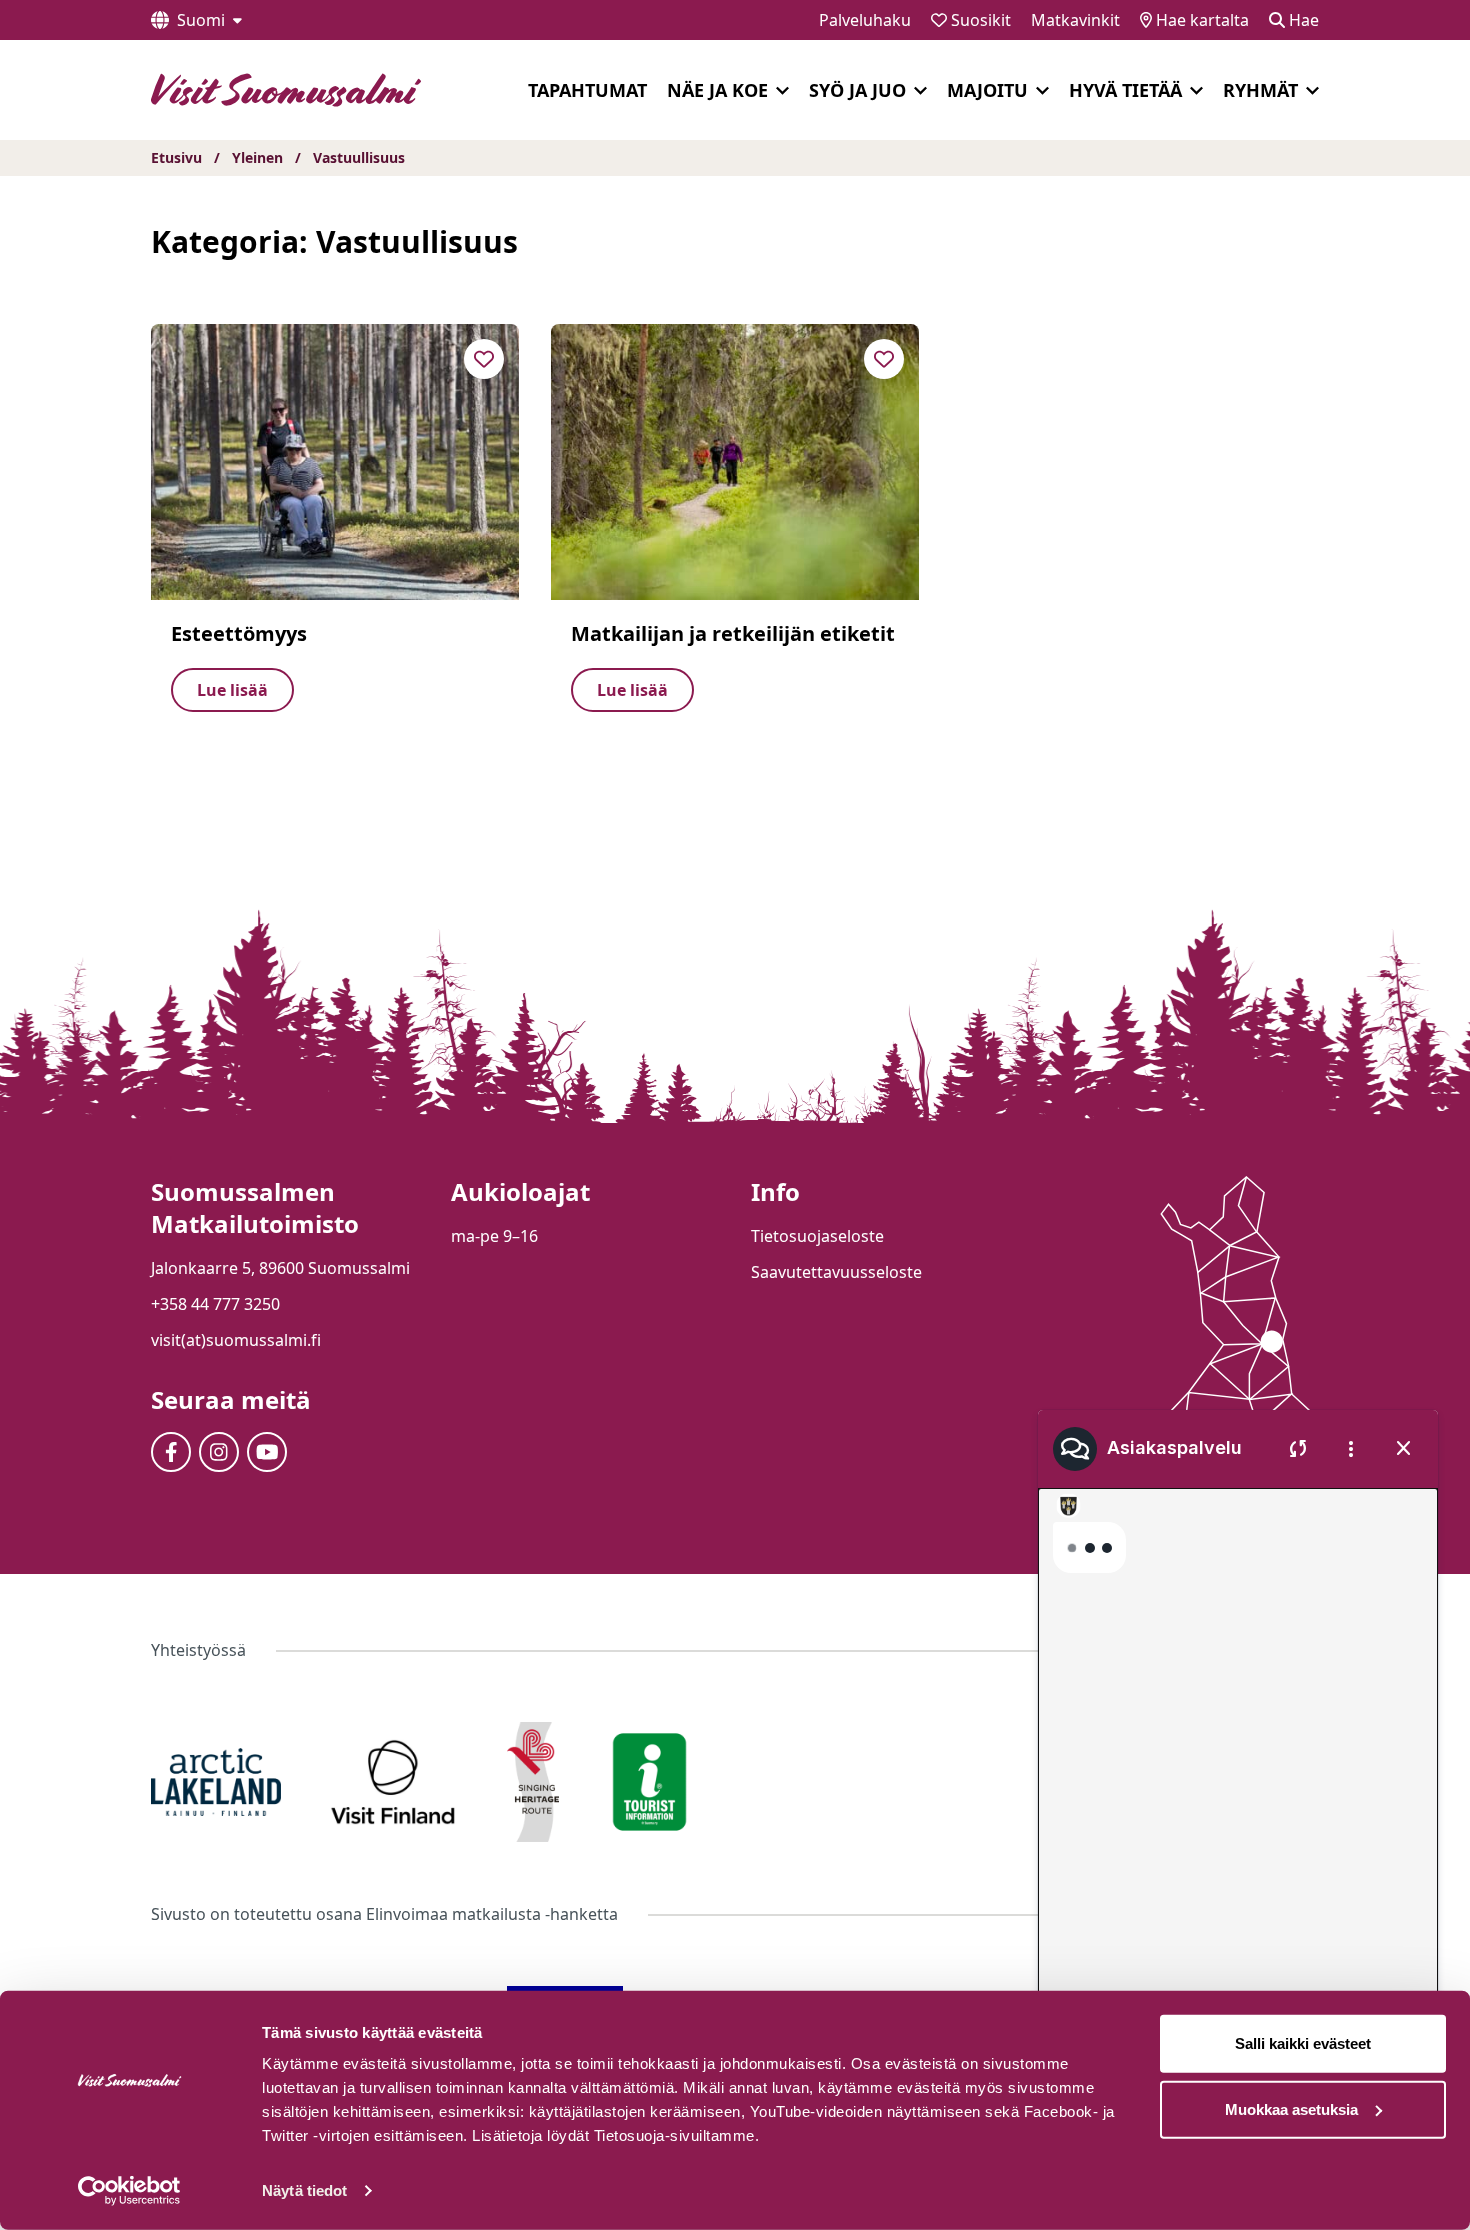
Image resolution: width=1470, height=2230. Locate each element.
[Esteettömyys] (335, 462)
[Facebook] (171, 1452)
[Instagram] (219, 1452)
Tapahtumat (587, 90)
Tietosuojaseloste (817, 1236)
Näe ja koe (717, 90)
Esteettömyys (239, 633)
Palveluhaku (865, 20)
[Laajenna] (782, 91)
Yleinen (257, 157)
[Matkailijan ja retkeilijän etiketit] (735, 462)
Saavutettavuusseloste (836, 1272)
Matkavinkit (1075, 20)
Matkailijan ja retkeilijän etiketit (733, 633)
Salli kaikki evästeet (1303, 2043)
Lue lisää (232, 690)
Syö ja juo (857, 90)
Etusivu (176, 157)
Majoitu (987, 90)
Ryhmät (1260, 90)
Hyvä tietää (1125, 90)
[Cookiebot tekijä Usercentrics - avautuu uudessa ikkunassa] (129, 2191)
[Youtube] (267, 1452)
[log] (1238, 1789)
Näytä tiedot (304, 2190)
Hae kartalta (1200, 20)
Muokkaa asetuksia (1291, 2108)
